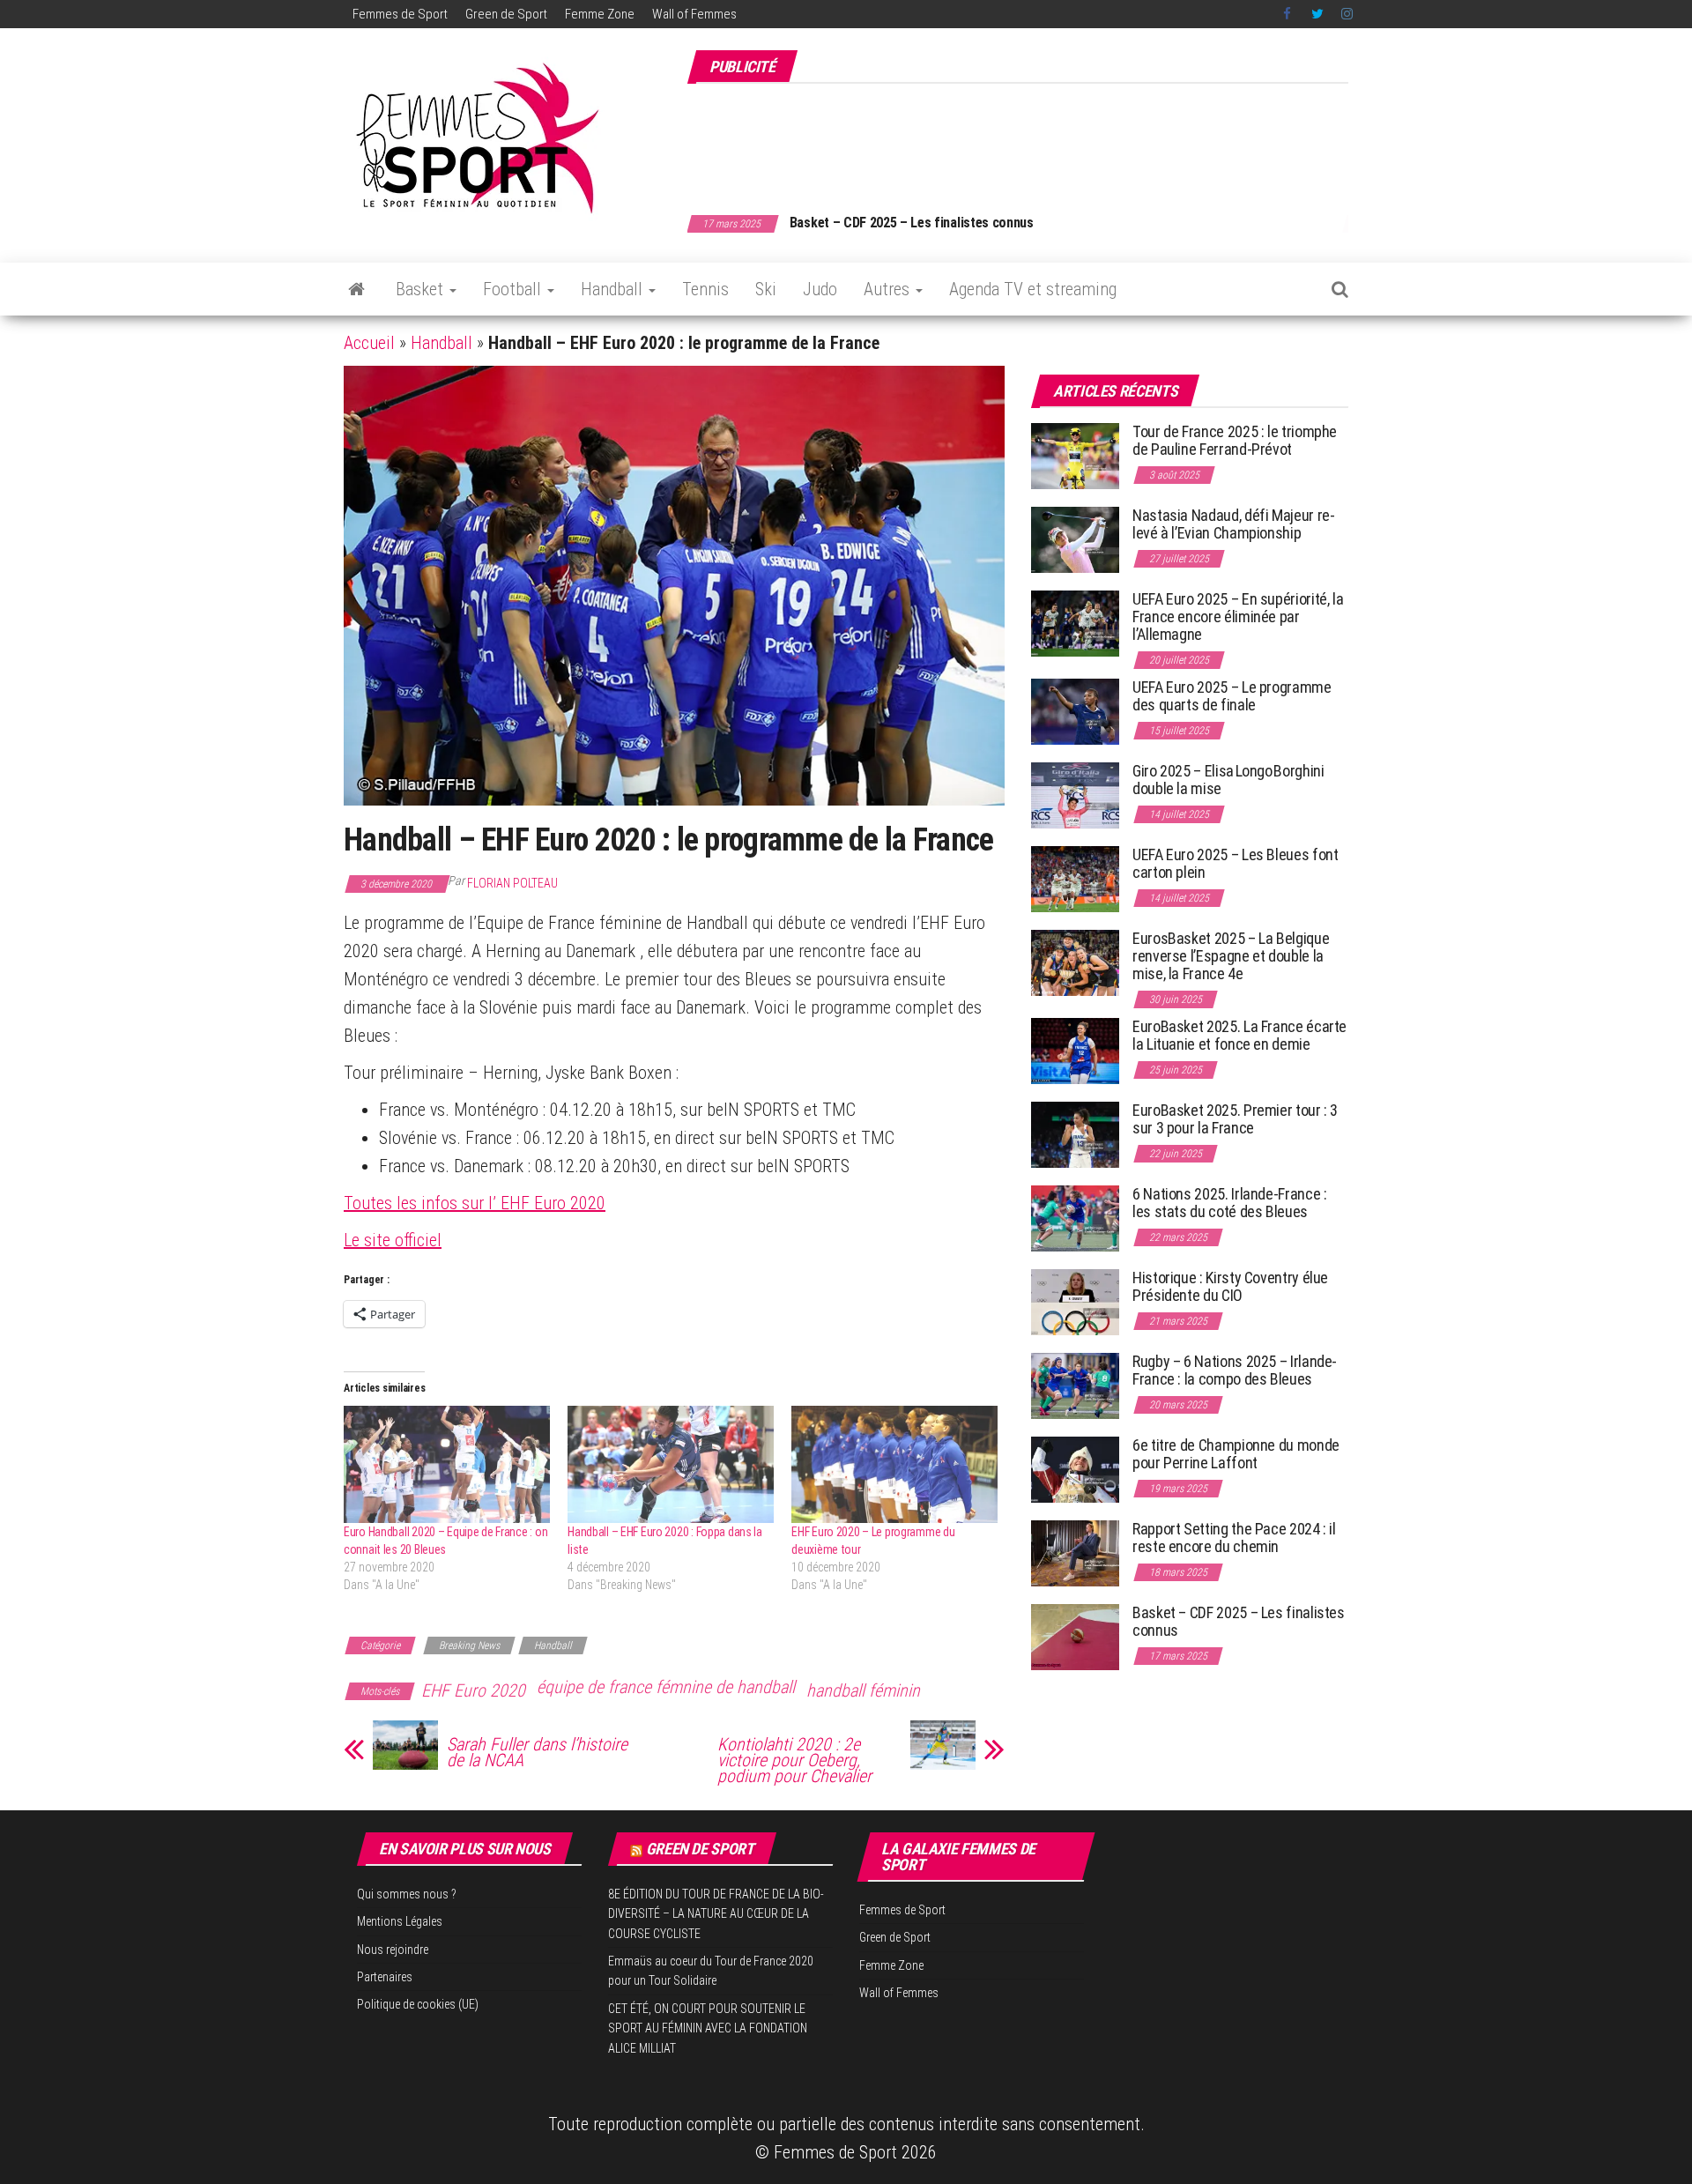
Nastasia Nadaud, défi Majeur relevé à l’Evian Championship (1234, 524)
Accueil (369, 343)
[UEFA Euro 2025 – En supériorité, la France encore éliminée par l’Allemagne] (1075, 623)
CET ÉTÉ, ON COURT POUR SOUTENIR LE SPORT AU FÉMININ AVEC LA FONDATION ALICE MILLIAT (708, 2028)
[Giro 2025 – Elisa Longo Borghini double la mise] (1075, 795)
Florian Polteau (512, 883)
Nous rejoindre (393, 1950)
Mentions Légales (400, 1921)
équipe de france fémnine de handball (666, 1687)
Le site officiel (393, 1240)
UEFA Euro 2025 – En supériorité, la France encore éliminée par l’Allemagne (1238, 617)
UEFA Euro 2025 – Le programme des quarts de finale (1232, 696)
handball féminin (863, 1690)
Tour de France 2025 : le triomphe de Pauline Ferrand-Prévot (1235, 440)
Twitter (1317, 14)
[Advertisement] (1028, 139)
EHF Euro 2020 (473, 1690)
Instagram (1347, 14)
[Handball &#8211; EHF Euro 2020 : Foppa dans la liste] (671, 1465)
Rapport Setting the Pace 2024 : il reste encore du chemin (1234, 1538)
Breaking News (469, 1645)
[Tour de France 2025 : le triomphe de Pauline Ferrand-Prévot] (1075, 455)
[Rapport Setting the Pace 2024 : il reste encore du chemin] (1075, 1553)
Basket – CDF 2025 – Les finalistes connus (1239, 1621)
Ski (766, 289)
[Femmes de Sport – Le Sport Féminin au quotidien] (356, 289)
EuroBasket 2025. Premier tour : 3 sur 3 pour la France (1235, 1119)
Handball (614, 289)
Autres (889, 289)
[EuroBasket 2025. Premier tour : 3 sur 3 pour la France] (1075, 1134)
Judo (820, 289)
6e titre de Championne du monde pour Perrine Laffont (1236, 1454)
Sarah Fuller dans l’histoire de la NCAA (537, 1752)
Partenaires (385, 1977)
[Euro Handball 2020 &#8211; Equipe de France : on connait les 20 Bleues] (447, 1465)
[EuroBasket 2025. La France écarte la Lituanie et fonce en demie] (1075, 1050)
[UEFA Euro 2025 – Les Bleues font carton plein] (1075, 878)
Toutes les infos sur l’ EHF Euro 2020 (475, 1203)
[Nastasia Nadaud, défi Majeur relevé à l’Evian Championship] (1075, 539)
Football (514, 289)
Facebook (1288, 14)
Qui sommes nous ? (407, 1894)
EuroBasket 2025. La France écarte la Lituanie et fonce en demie (1239, 1035)
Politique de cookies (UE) (418, 2004)
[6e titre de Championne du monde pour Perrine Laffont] (1075, 1469)
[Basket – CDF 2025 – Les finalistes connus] (1075, 1636)
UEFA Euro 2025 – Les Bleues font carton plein (1235, 863)
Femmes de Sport (400, 14)
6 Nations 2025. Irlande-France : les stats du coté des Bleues (1229, 1203)
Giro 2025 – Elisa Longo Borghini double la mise (1228, 780)
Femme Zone (600, 14)
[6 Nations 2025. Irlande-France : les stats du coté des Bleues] (1075, 1218)
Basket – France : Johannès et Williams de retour (938, 223)
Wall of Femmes (694, 14)
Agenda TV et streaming (1033, 289)
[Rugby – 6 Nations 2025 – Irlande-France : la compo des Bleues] (1075, 1385)
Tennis (705, 289)
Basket (422, 289)
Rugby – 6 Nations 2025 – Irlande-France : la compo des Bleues (1235, 1370)
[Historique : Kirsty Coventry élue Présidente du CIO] (1075, 1301)
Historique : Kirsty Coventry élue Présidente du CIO (1230, 1286)
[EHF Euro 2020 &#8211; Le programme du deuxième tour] (894, 1465)
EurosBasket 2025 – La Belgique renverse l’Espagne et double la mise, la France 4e (1231, 956)
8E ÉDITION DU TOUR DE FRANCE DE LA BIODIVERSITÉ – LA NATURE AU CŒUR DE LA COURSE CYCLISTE (716, 1914)
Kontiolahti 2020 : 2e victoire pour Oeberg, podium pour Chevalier (794, 1760)
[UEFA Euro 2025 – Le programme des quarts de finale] (1075, 711)
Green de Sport (506, 14)
